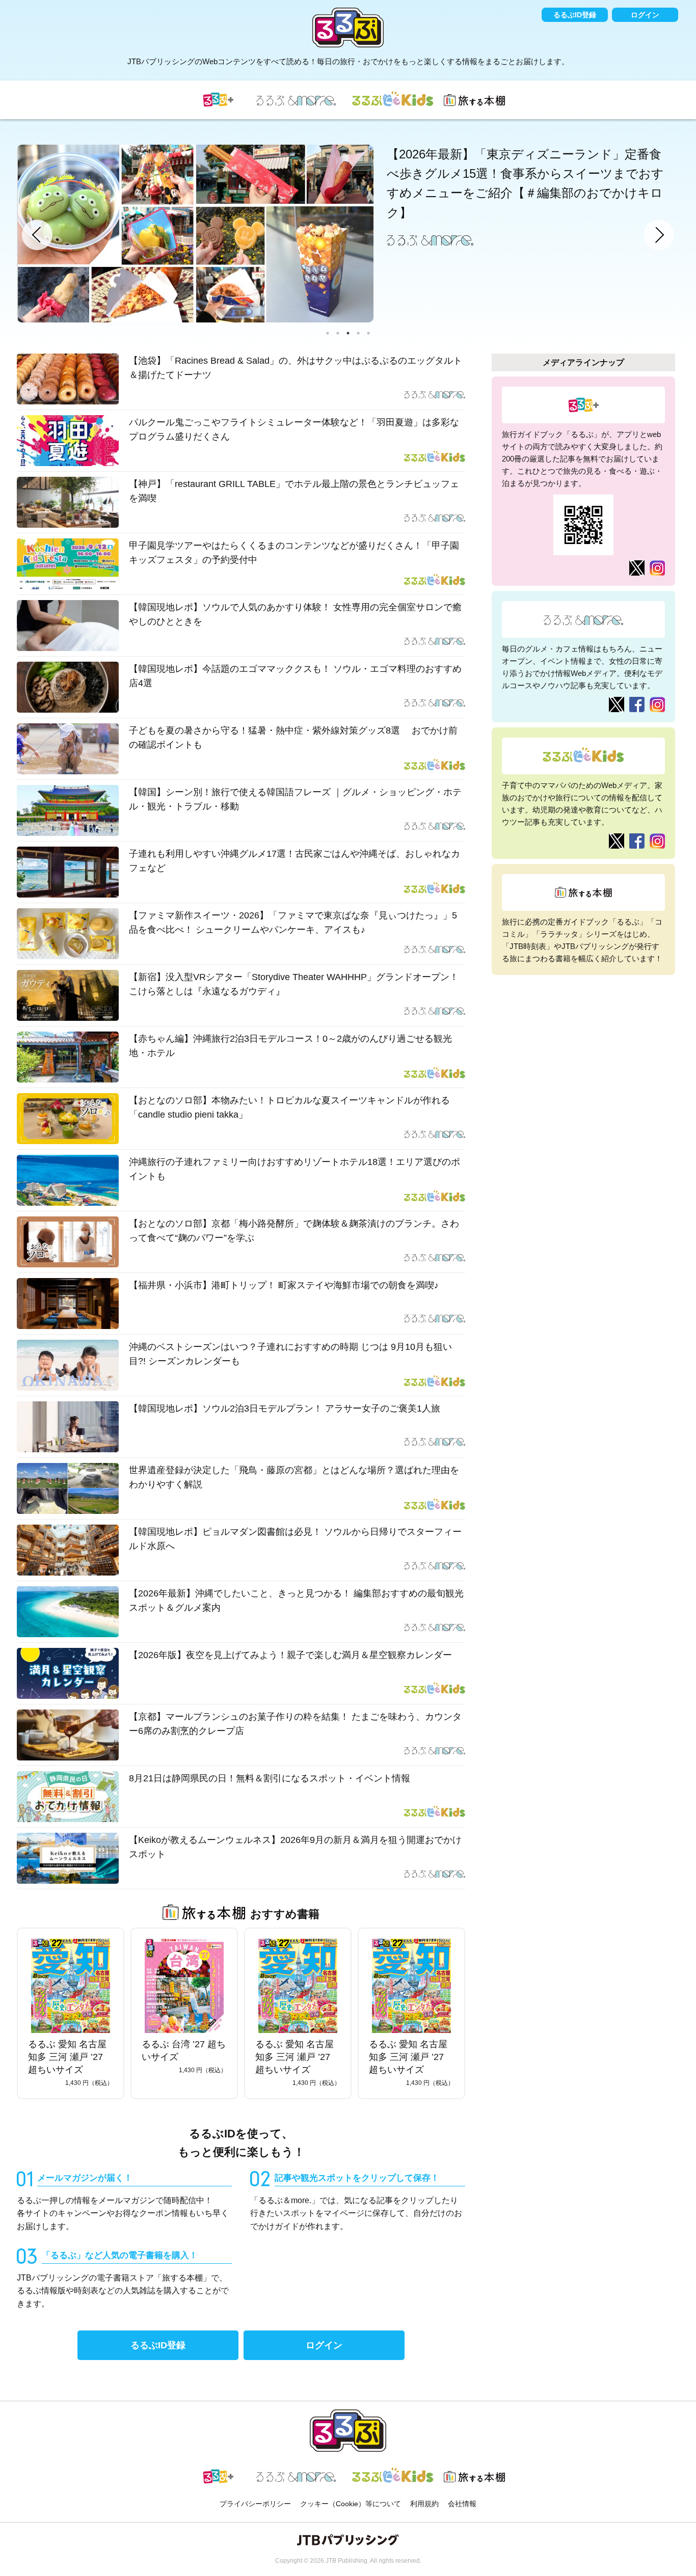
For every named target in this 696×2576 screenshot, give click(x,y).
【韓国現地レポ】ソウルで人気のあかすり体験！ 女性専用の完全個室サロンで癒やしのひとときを (295, 615)
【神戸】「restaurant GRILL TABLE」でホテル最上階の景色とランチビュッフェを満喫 (294, 491)
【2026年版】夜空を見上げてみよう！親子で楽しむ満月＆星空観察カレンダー (290, 1655)
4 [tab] (358, 333)
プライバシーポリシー (255, 2504)
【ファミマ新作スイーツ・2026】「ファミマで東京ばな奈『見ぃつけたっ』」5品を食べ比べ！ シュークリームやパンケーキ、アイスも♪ (293, 923)
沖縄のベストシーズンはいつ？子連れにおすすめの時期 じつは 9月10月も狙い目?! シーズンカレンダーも (290, 1354)
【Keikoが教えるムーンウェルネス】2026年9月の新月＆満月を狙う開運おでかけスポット (295, 1847)
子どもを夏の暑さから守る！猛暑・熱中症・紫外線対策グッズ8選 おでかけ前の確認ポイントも (293, 738)
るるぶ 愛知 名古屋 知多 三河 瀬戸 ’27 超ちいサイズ (67, 2057)
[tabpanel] (348, 234)
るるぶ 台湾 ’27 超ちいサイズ (184, 2051)
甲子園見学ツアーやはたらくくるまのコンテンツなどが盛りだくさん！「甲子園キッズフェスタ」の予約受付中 (294, 553)
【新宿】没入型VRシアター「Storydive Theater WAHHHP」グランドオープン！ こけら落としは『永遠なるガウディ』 (294, 984)
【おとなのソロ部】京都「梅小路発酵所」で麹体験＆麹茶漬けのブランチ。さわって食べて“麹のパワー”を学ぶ (294, 1231)
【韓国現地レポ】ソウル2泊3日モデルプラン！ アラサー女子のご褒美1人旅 (285, 1408)
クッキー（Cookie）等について (351, 2504)
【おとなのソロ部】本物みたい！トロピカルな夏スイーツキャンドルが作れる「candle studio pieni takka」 (289, 1108)
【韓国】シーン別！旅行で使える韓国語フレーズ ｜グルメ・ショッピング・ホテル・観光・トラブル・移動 (295, 799)
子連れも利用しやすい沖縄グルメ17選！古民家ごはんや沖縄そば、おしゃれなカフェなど (295, 861)
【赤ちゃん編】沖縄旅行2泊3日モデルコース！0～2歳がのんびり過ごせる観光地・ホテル (290, 1046)
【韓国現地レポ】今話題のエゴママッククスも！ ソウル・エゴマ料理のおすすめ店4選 (295, 676)
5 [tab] (368, 333)
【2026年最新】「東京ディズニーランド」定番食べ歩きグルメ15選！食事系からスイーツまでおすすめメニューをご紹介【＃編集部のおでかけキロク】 (525, 183)
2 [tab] (338, 333)
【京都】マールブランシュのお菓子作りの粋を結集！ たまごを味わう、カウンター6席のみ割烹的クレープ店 (295, 1724)
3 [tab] (348, 333)
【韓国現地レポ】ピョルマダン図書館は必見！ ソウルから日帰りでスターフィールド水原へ (295, 1539)
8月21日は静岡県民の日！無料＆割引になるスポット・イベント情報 (270, 1778)
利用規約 (424, 2504)
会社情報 (462, 2504)
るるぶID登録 (575, 15)
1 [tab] (328, 333)
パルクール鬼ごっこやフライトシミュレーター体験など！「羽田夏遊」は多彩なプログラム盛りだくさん (294, 430)
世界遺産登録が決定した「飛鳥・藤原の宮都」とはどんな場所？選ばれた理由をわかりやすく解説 (294, 1477)
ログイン (645, 15)
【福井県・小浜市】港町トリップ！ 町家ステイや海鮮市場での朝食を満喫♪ (284, 1285)
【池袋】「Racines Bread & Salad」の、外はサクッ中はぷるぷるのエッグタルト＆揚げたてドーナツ (296, 368)
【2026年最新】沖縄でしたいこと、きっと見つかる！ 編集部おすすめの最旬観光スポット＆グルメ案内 (296, 1601)
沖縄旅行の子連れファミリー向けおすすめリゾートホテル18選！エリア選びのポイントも (295, 1169)
